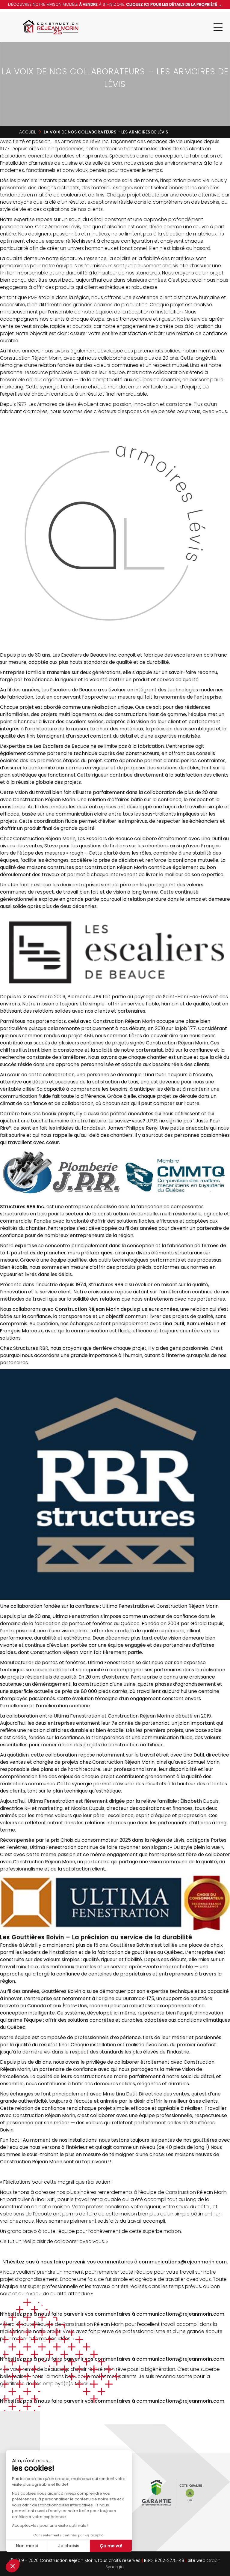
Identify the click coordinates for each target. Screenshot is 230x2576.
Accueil (28, 132)
